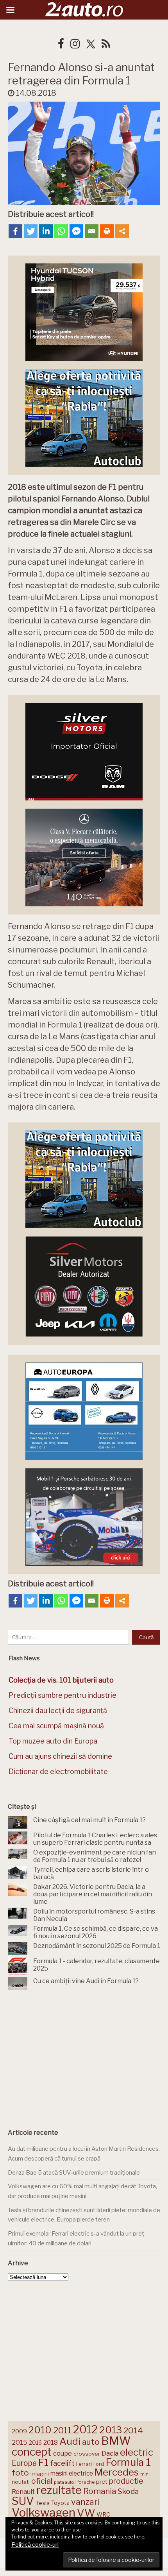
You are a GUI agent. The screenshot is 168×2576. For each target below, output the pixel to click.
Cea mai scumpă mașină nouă (56, 1726)
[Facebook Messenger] (76, 231)
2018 (51, 2443)
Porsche (85, 2482)
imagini (40, 2474)
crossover (87, 2454)
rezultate (59, 2490)
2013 (111, 2430)
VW (86, 2513)
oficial (42, 2481)
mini (145, 2474)
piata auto (64, 2482)
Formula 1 (128, 2462)
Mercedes (117, 2472)
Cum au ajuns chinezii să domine (60, 1756)
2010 (40, 2430)
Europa (24, 2463)
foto (20, 2473)
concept (32, 2452)
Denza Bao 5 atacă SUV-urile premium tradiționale (74, 2173)
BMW (116, 2441)
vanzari (85, 2502)
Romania (100, 2491)
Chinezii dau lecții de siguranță (58, 1710)
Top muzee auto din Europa (53, 1741)
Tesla (43, 2503)
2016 (35, 2443)
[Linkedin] (46, 231)
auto (91, 2442)
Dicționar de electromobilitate (58, 1771)
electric (137, 2452)
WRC (103, 2514)
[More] (122, 231)
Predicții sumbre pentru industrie (63, 1695)
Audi (70, 2441)
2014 (133, 2430)
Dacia (110, 2453)
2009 (19, 2431)
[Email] (92, 231)
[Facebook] (15, 231)
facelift (62, 2463)
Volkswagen (44, 2512)
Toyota (60, 2503)
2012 (85, 2430)
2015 (20, 2442)
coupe (63, 2453)
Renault (23, 2492)
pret (102, 2482)
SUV (23, 2501)
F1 (43, 2462)
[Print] (107, 231)
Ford (99, 2464)
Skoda (128, 2491)
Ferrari (84, 2464)
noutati (21, 2482)
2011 (62, 2430)
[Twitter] (31, 231)
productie (126, 2481)
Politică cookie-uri (35, 2545)
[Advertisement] (84, 2057)
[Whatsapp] (61, 231)
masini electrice (72, 2473)
